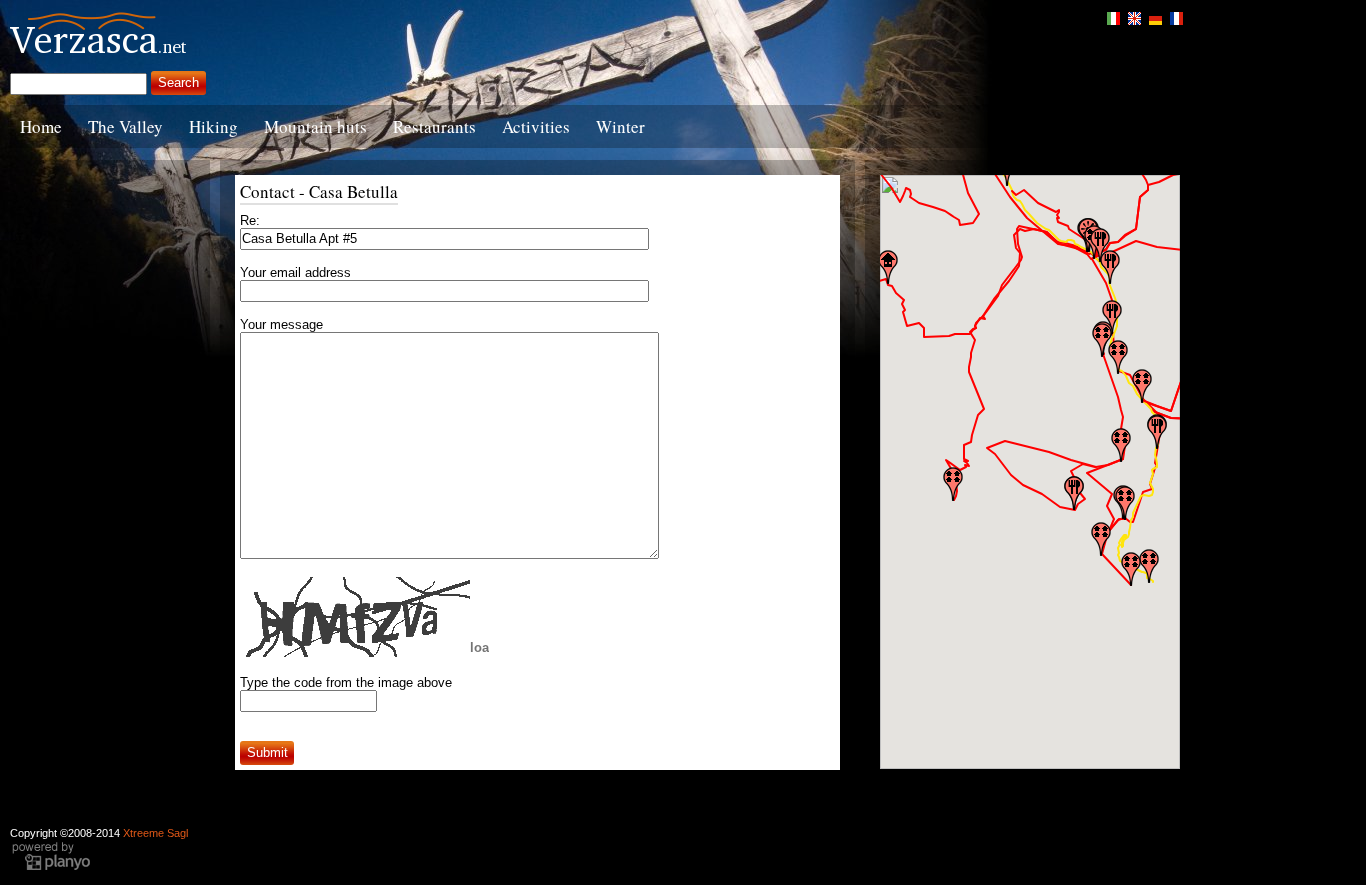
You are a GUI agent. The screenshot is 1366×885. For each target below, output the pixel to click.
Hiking (213, 126)
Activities (536, 126)
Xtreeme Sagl (155, 833)
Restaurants (434, 126)
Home (41, 126)
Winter (620, 126)
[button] (1131, 569)
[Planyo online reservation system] (51, 868)
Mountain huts (315, 126)
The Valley (125, 126)
